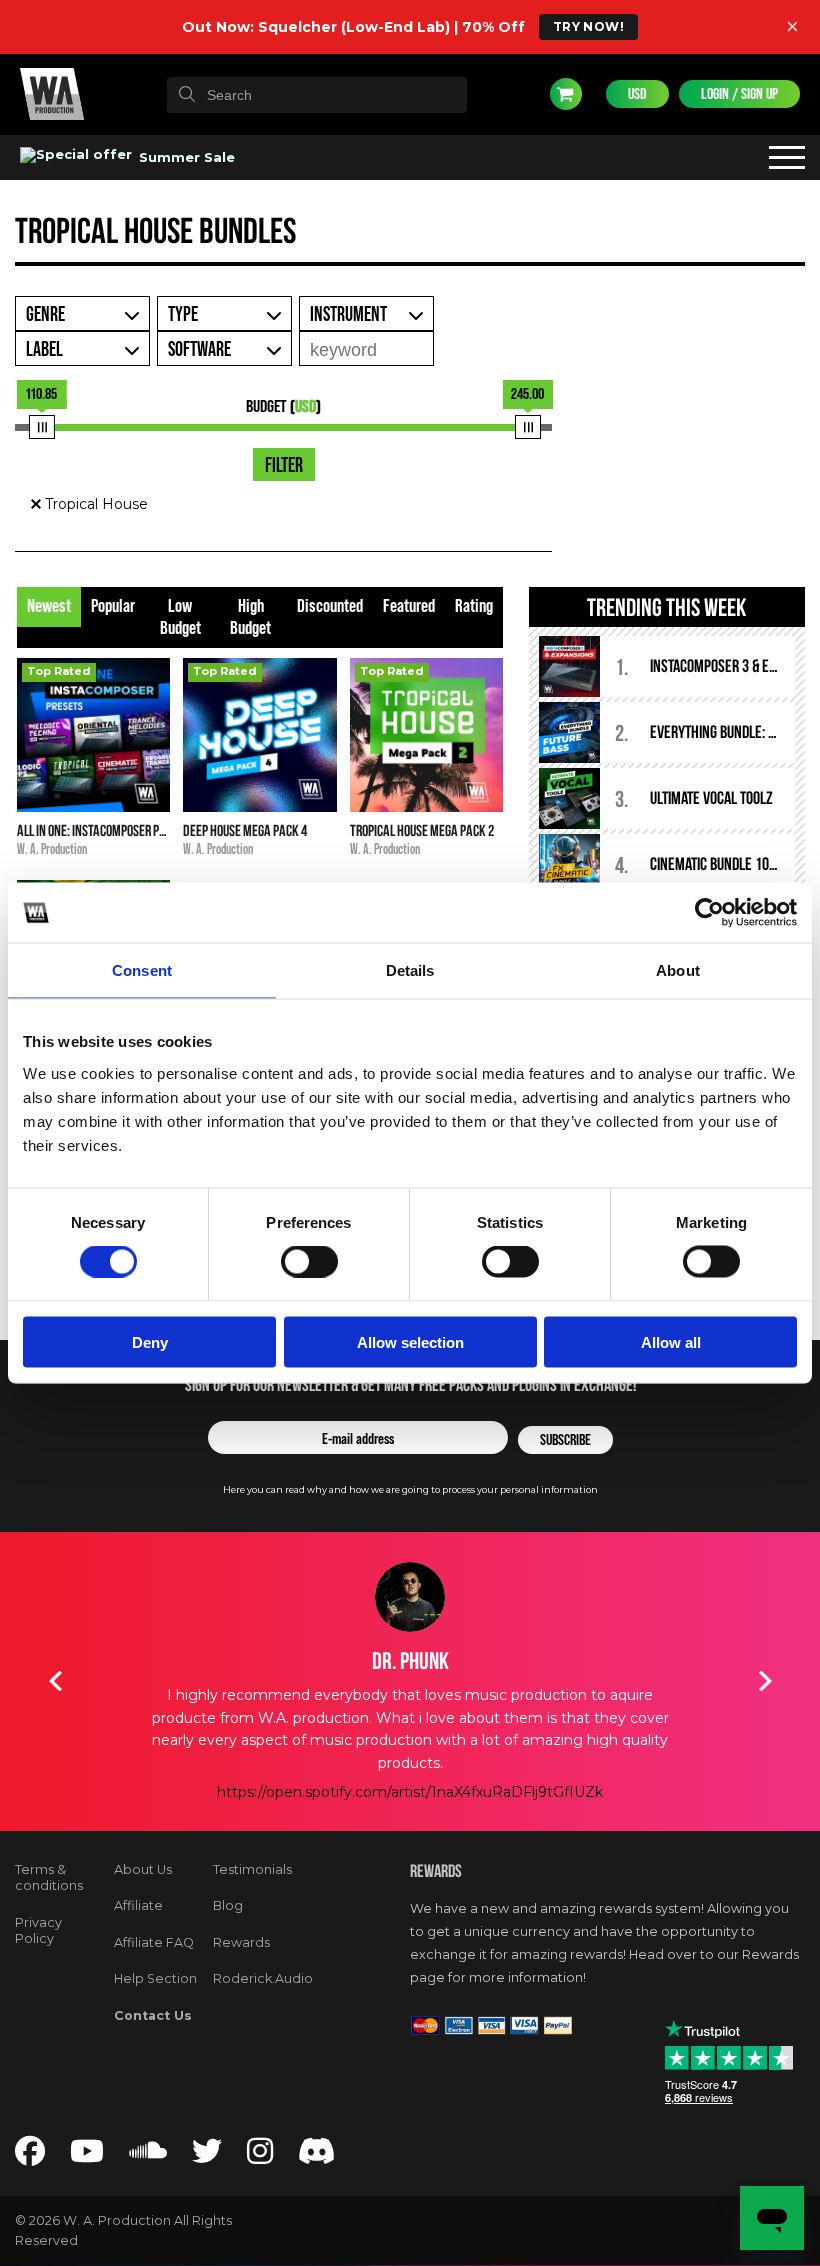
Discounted (330, 606)
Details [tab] (410, 970)
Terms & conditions (49, 1878)
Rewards (241, 1942)
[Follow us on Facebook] (30, 2157)
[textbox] (317, 95)
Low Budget (180, 617)
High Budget (250, 617)
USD (637, 94)
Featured (409, 606)
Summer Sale (185, 157)
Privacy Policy (38, 1931)
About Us (143, 1869)
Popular (113, 606)
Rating (474, 606)
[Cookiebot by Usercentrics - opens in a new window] (709, 913)
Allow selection (410, 1341)
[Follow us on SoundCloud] (148, 2157)
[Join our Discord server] (317, 2157)
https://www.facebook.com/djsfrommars (410, 1792)
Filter (284, 466)
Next (765, 1681)
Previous (55, 1681)
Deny (150, 1341)
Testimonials (252, 1869)
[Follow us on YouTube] (87, 2157)
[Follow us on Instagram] (260, 2157)
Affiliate (138, 1905)
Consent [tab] (142, 970)
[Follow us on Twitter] (207, 2157)
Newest (49, 606)
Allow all (671, 1341)
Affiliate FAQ (154, 1942)
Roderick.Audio (263, 1978)
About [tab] (678, 970)
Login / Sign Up (739, 94)
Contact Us (153, 2015)
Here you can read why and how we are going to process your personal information (410, 1489)
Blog (228, 1905)
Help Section (155, 1978)
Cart (566, 94)
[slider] (41, 427)
